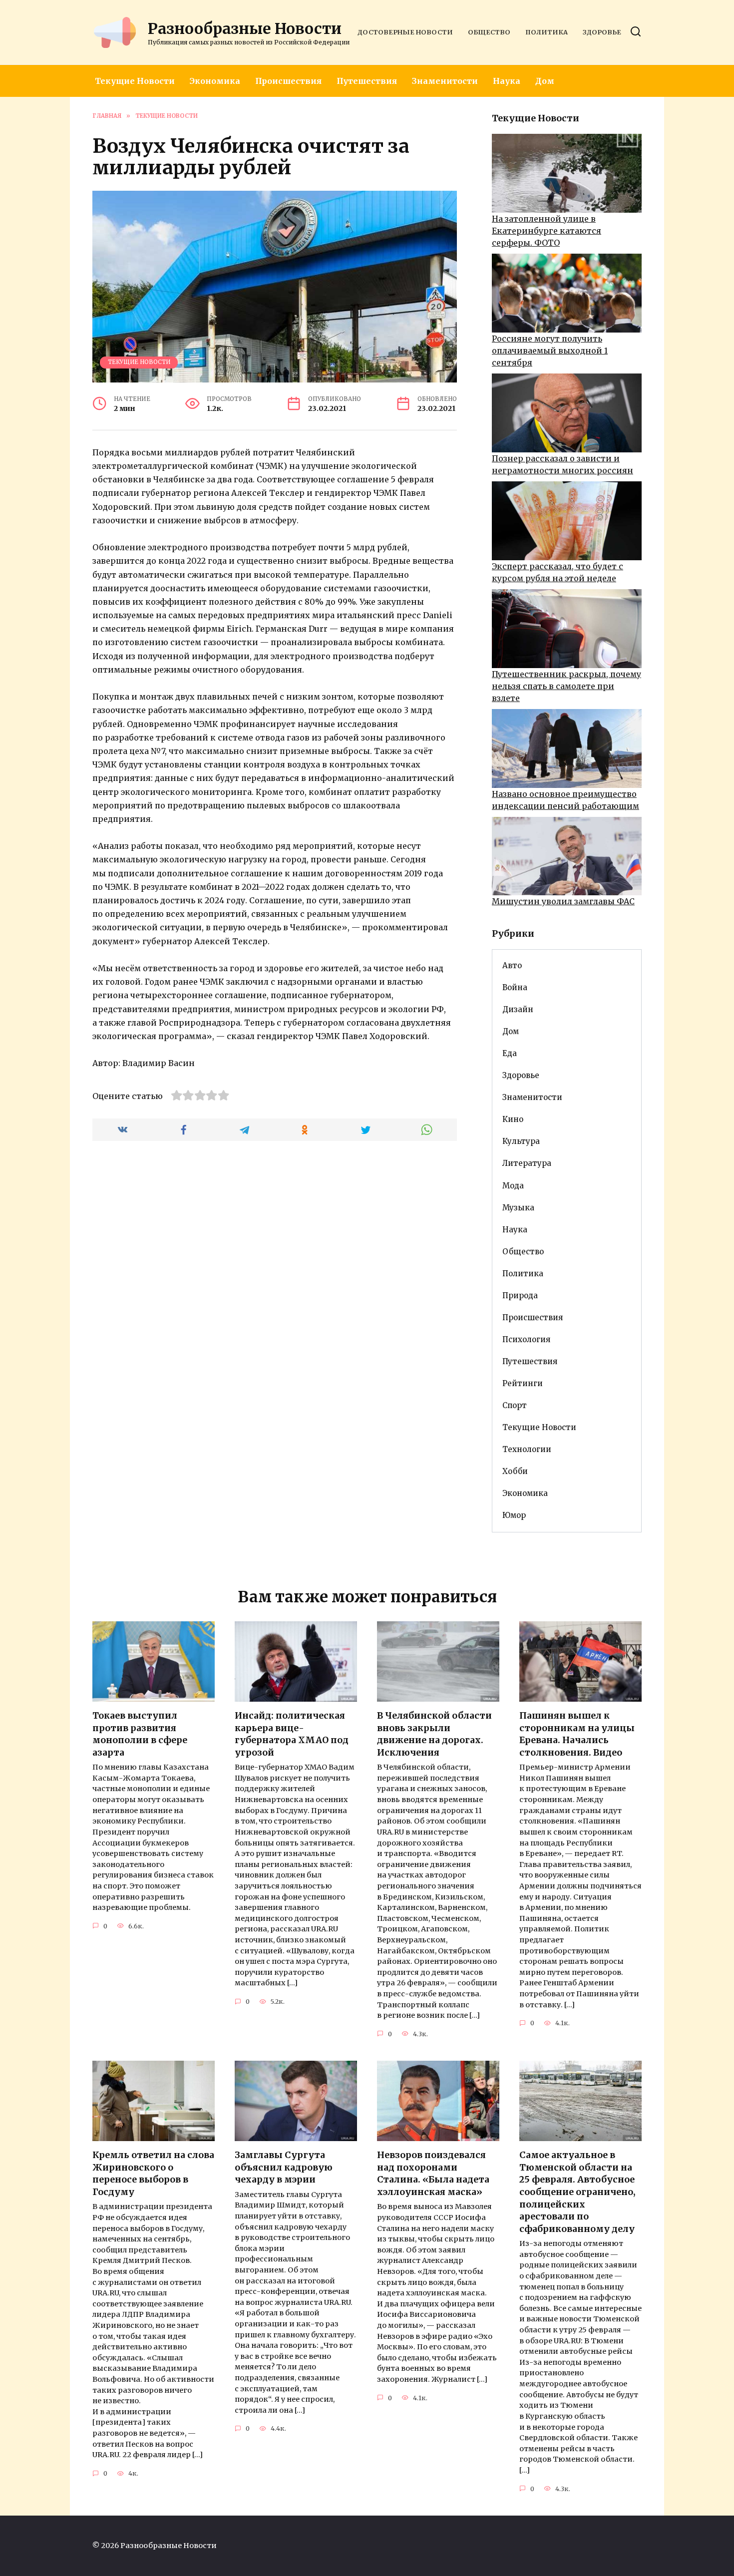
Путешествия (367, 81)
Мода (513, 1186)
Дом (545, 81)
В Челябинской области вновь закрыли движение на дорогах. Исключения (434, 1734)
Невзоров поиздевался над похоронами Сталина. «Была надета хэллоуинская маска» (433, 2174)
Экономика (215, 81)
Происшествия (288, 81)
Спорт (515, 1405)
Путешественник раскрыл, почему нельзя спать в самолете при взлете (566, 686)
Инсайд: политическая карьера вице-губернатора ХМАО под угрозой (292, 1734)
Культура (521, 1141)
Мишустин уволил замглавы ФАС (563, 901)
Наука (507, 81)
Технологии (527, 1449)
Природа (520, 1295)
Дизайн (518, 1009)
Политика (547, 32)
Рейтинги (523, 1383)
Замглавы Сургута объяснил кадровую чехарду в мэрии (284, 2167)
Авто (512, 965)
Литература (527, 1163)
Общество (489, 32)
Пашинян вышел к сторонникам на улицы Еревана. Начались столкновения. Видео (577, 1734)
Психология (526, 1339)
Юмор (514, 1515)
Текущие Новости (135, 81)
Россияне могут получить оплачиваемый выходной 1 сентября (550, 351)
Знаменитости (445, 81)
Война (515, 987)
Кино (513, 1119)
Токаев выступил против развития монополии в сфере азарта (140, 1734)
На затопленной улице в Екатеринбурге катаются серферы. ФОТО (547, 231)
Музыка (518, 1208)
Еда (510, 1053)
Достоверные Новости (405, 32)
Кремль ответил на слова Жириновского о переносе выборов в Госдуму (153, 2174)
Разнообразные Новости (245, 28)
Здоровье (602, 32)
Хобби (515, 1471)
